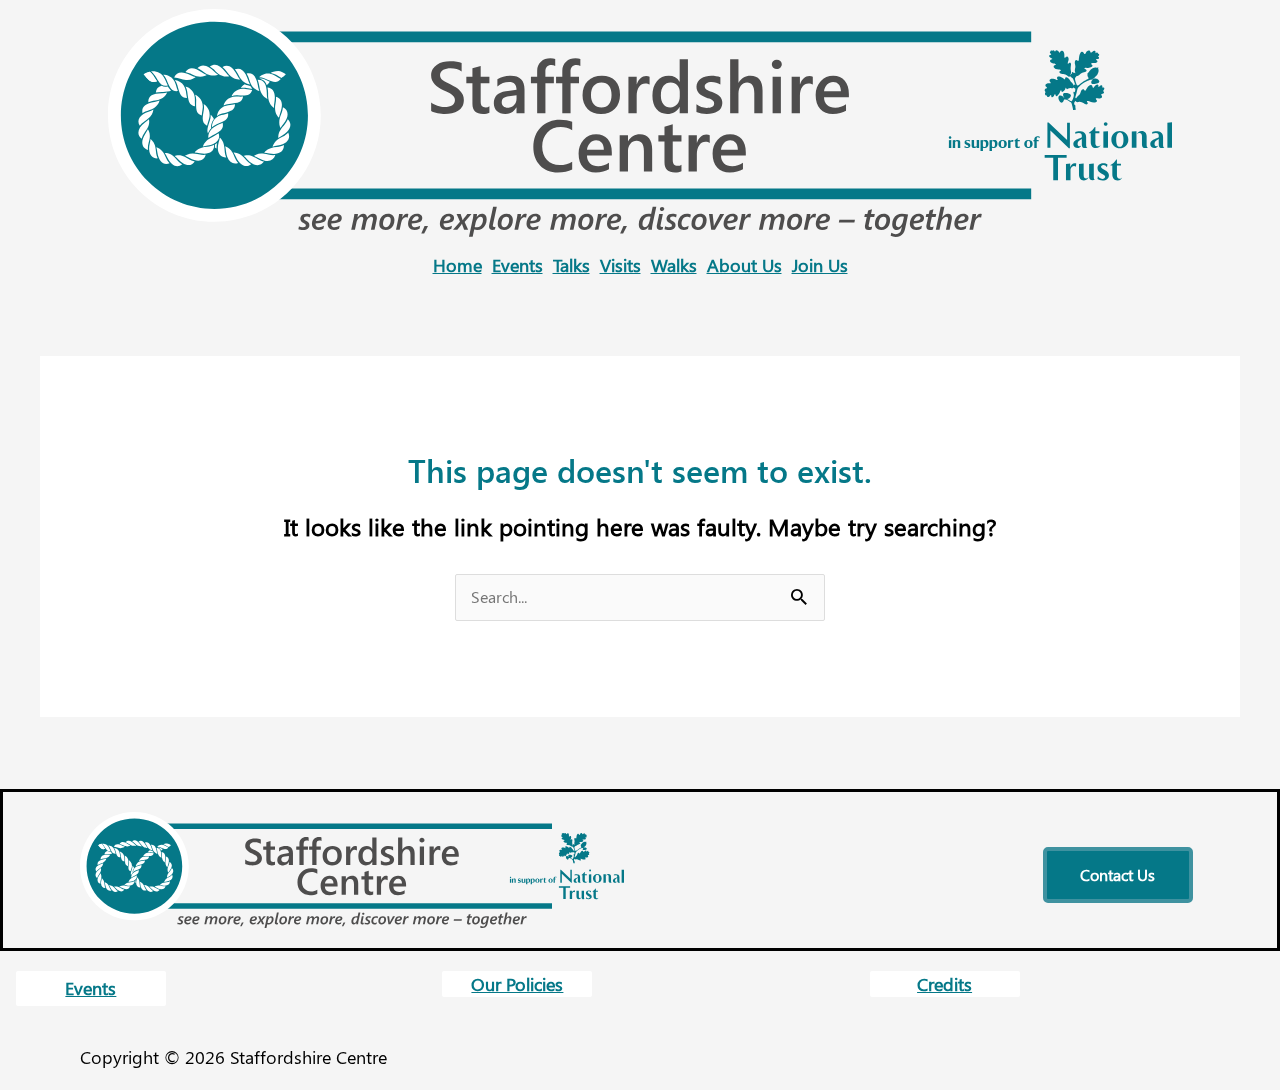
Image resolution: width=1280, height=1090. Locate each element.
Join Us (820, 265)
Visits (620, 265)
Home (457, 265)
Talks (571, 265)
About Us (744, 265)
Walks (674, 265)
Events (517, 265)
